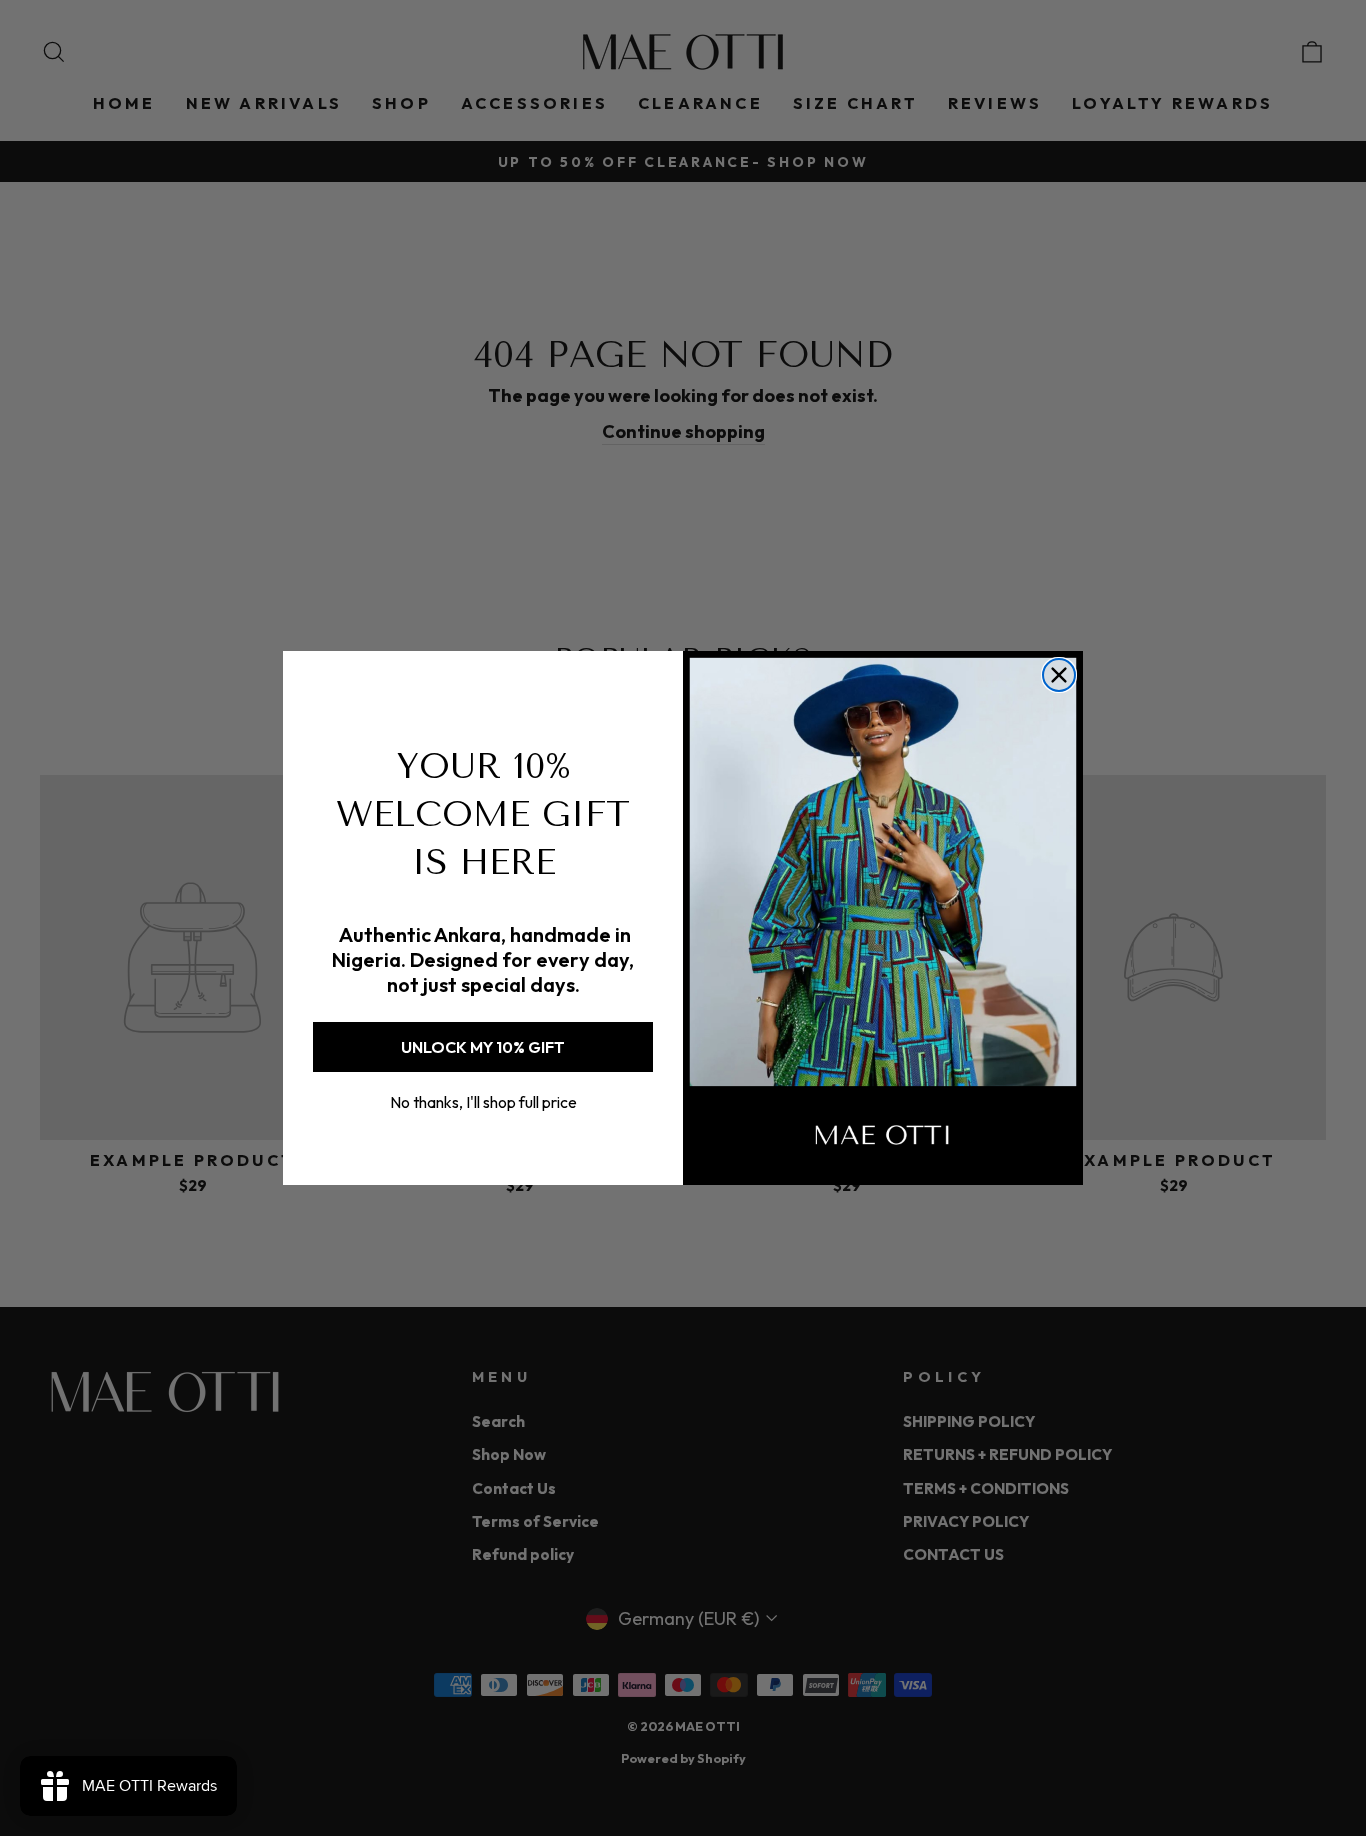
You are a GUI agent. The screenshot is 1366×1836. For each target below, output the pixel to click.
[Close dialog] (1059, 675)
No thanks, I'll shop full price (483, 1102)
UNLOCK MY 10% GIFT (483, 1047)
